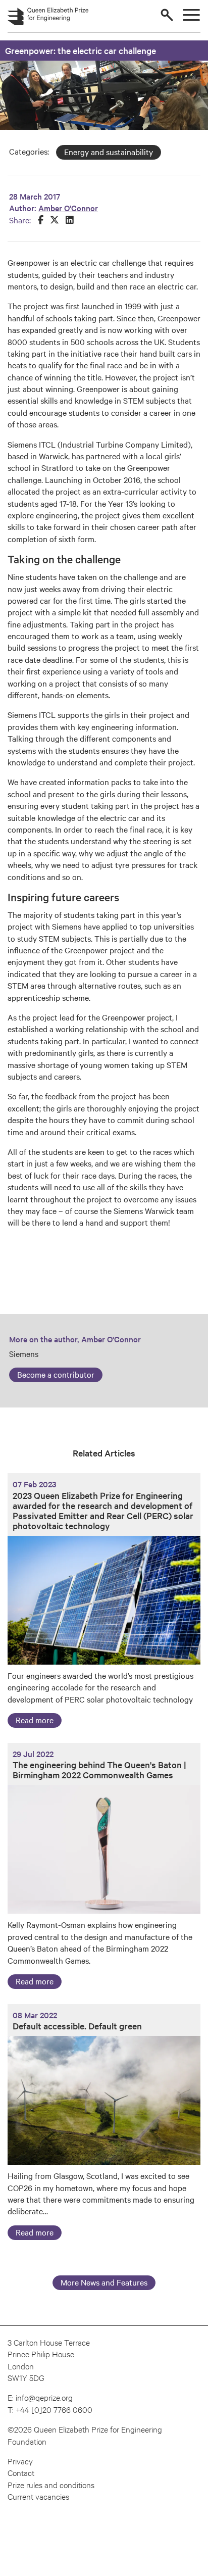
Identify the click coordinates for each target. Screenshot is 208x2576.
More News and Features (104, 2282)
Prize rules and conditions (51, 2484)
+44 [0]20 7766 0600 (54, 2409)
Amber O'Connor (68, 208)
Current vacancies (38, 2496)
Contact (21, 2472)
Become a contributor (56, 1374)
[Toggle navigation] (191, 15)
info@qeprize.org (44, 2397)
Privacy (20, 2461)
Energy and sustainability (109, 152)
